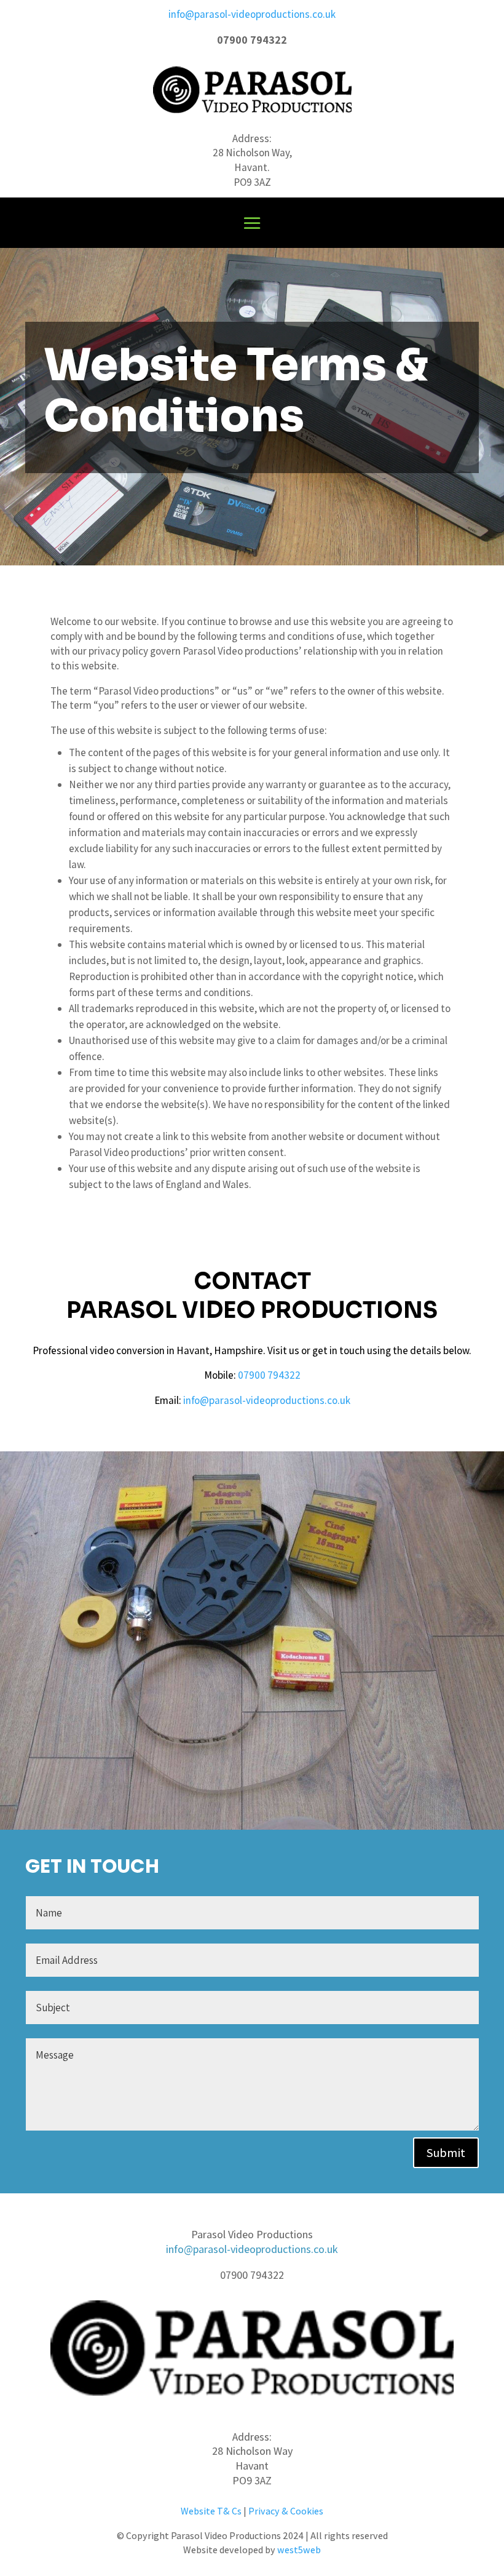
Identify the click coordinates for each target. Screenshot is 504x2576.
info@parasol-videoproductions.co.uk (252, 14)
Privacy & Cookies (286, 2511)
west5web (299, 2550)
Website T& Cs (211, 2511)
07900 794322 (269, 1375)
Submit (446, 2153)
